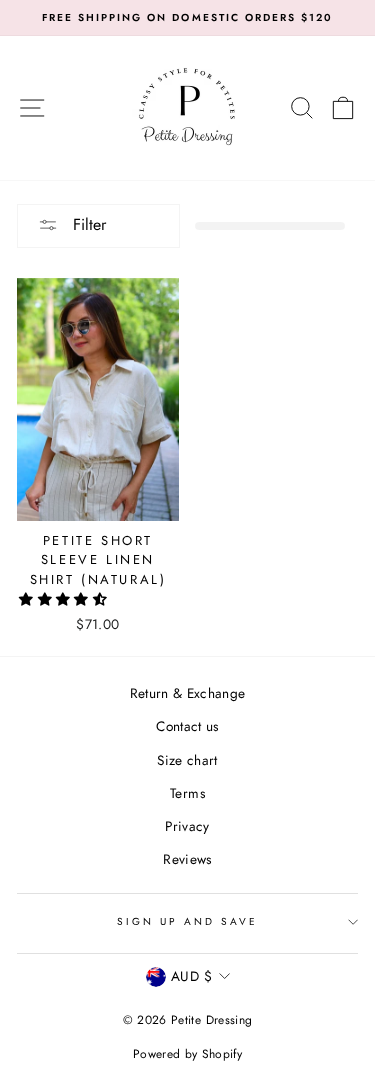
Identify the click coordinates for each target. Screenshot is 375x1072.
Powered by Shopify (187, 1054)
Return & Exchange (188, 693)
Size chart (187, 760)
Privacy (187, 826)
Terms (187, 793)
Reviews (187, 859)
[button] (65, 599)
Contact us (187, 726)
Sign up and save (188, 921)
